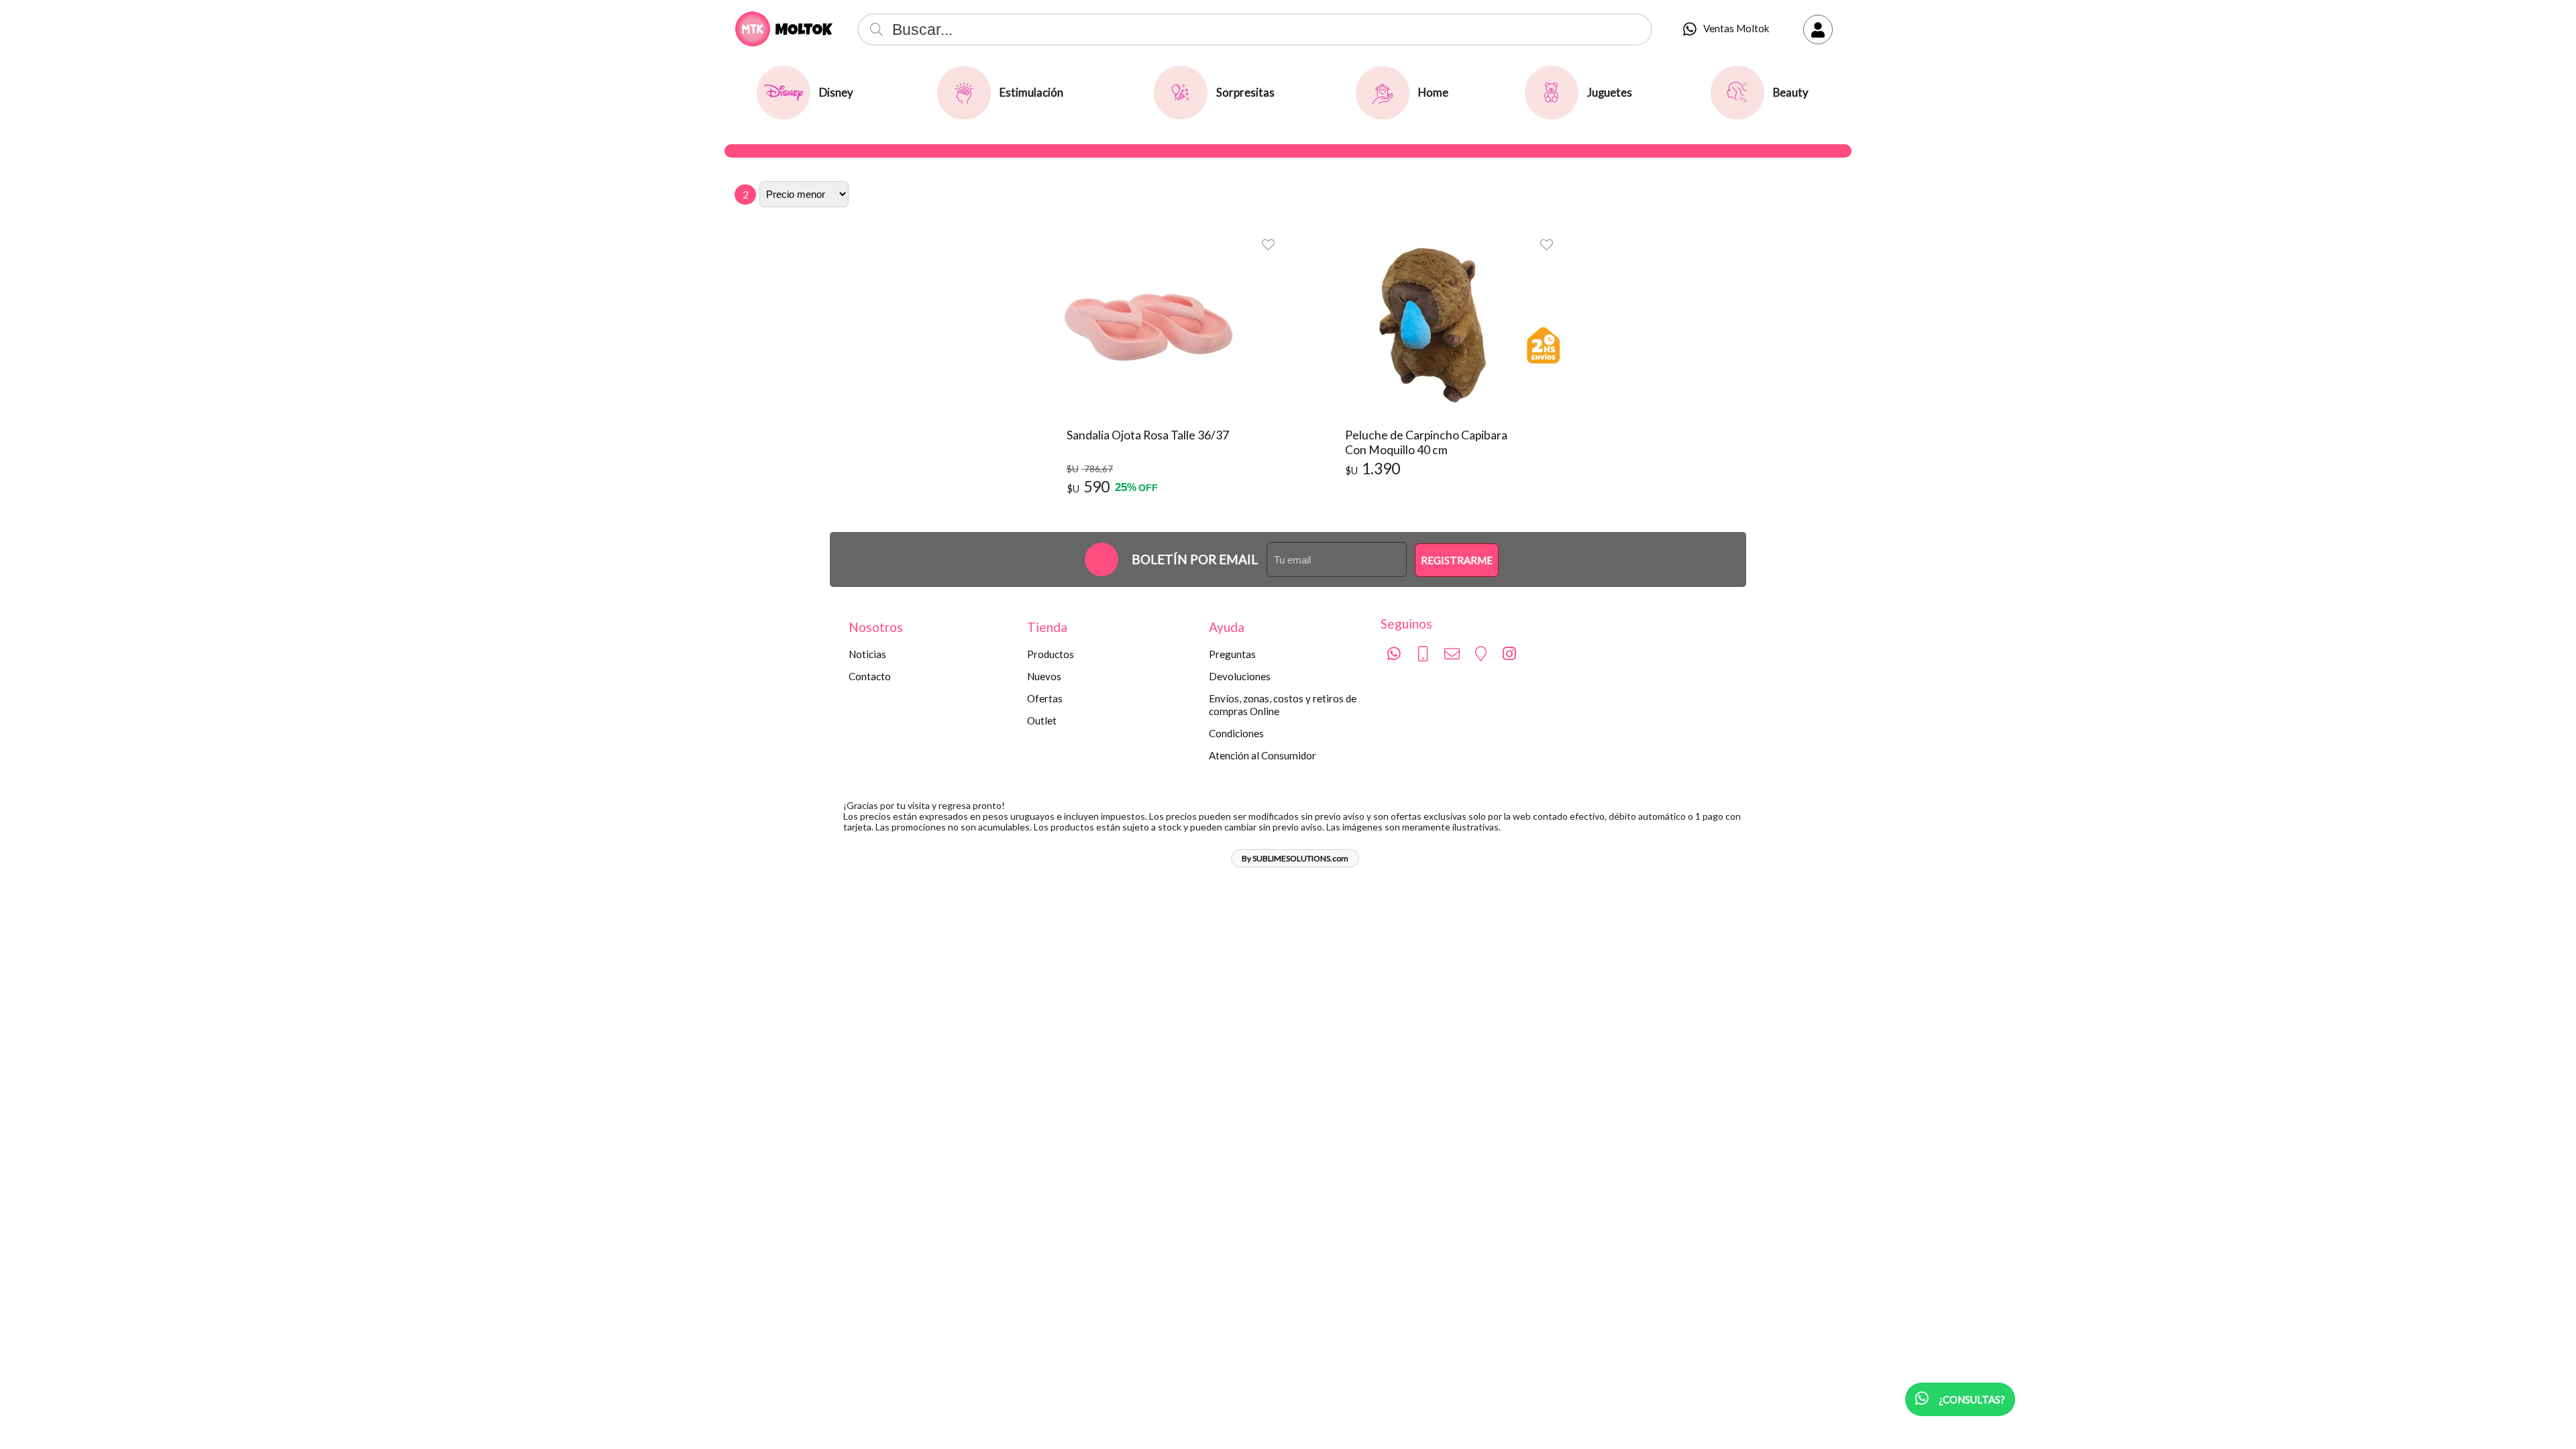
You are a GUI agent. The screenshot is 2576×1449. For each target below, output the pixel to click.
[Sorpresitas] (1181, 93)
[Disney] (784, 93)
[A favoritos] (1268, 244)
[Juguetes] (1552, 93)
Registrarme (1457, 560)
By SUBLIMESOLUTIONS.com (1295, 858)
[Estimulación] (964, 93)
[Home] (1383, 93)
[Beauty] (1737, 93)
